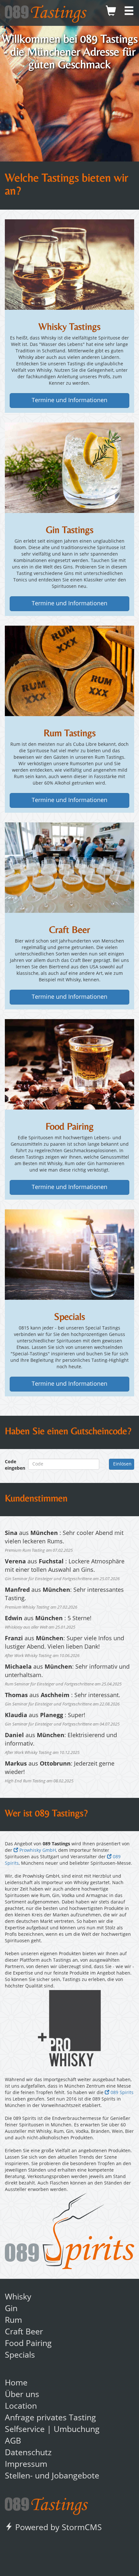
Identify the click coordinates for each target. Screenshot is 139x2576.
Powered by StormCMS (57, 2528)
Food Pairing (28, 2344)
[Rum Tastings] (69, 671)
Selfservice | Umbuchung (52, 2430)
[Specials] (69, 1255)
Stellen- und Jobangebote (52, 2476)
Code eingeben (12, 1465)
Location (21, 2407)
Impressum (26, 2465)
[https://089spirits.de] (69, 2231)
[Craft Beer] (69, 868)
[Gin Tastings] (69, 468)
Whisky (18, 2297)
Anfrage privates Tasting (50, 2418)
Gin (11, 2309)
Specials (20, 2356)
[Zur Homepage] (46, 2504)
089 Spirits (121, 2093)
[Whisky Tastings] (69, 265)
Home (16, 2383)
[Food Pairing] (69, 1064)
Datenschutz (28, 2453)
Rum (13, 2321)
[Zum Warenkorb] (111, 13)
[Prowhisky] (69, 2028)
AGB (13, 2441)
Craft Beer (24, 2332)
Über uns (22, 2395)
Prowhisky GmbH (37, 1851)
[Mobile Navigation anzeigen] (129, 13)
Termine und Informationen (69, 401)
